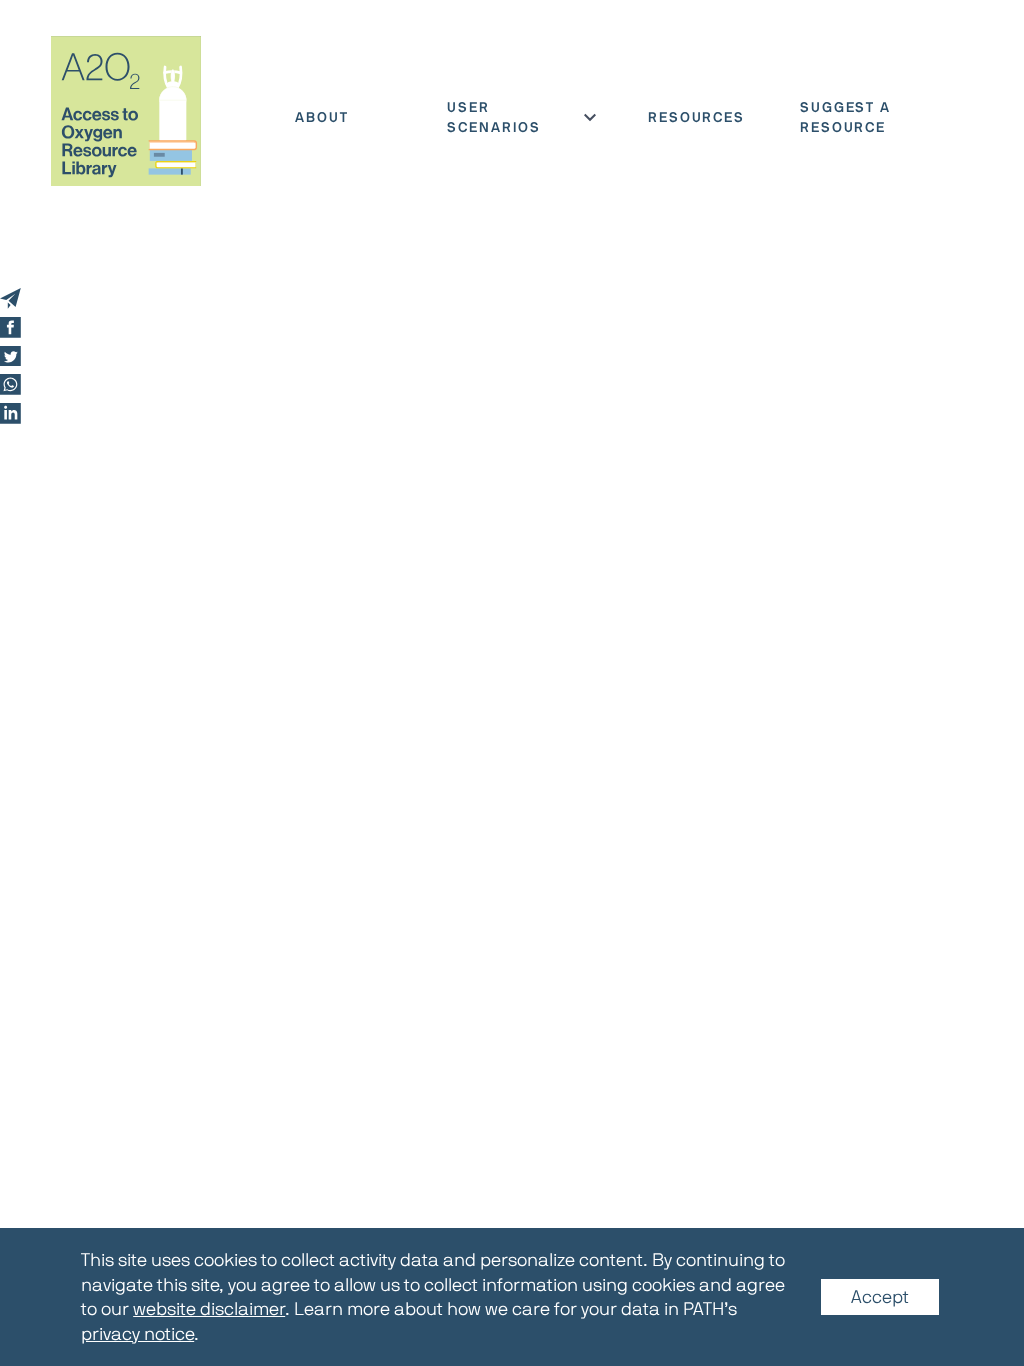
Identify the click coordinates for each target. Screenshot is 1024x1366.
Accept (880, 1297)
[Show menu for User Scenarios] (590, 117)
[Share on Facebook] (10, 327)
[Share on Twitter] (10, 356)
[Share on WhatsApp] (10, 384)
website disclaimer (209, 1309)
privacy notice (137, 1333)
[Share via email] (10, 298)
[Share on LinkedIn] (10, 413)
